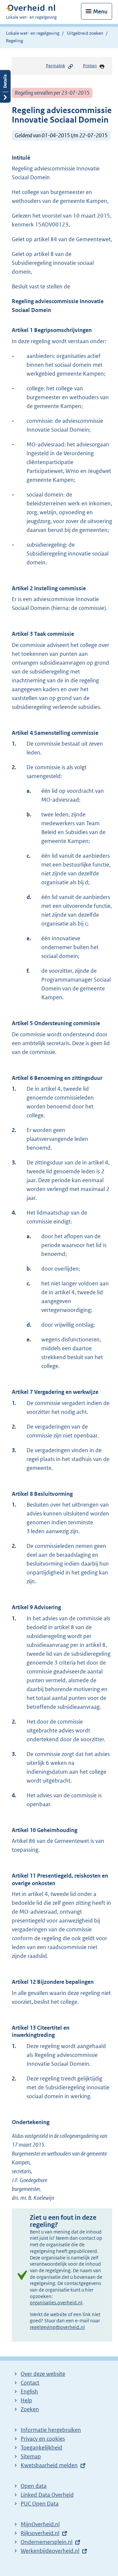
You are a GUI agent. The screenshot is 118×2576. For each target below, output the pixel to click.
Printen (90, 66)
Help (26, 2400)
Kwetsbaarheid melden (49, 2465)
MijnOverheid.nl (40, 2524)
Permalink (56, 66)
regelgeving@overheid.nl (57, 2327)
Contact (30, 2383)
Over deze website (43, 2374)
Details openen (5, 86)
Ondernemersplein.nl (47, 2542)
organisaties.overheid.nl (56, 2303)
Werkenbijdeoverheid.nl (50, 2551)
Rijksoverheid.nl (40, 2533)
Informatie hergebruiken (51, 2430)
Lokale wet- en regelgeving (33, 33)
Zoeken (30, 2409)
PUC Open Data (40, 2504)
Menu (100, 11)
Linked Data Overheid (47, 2495)
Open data (34, 2486)
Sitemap (31, 2456)
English (29, 2391)
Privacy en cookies (43, 2439)
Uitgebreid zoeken (85, 33)
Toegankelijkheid (41, 2448)
